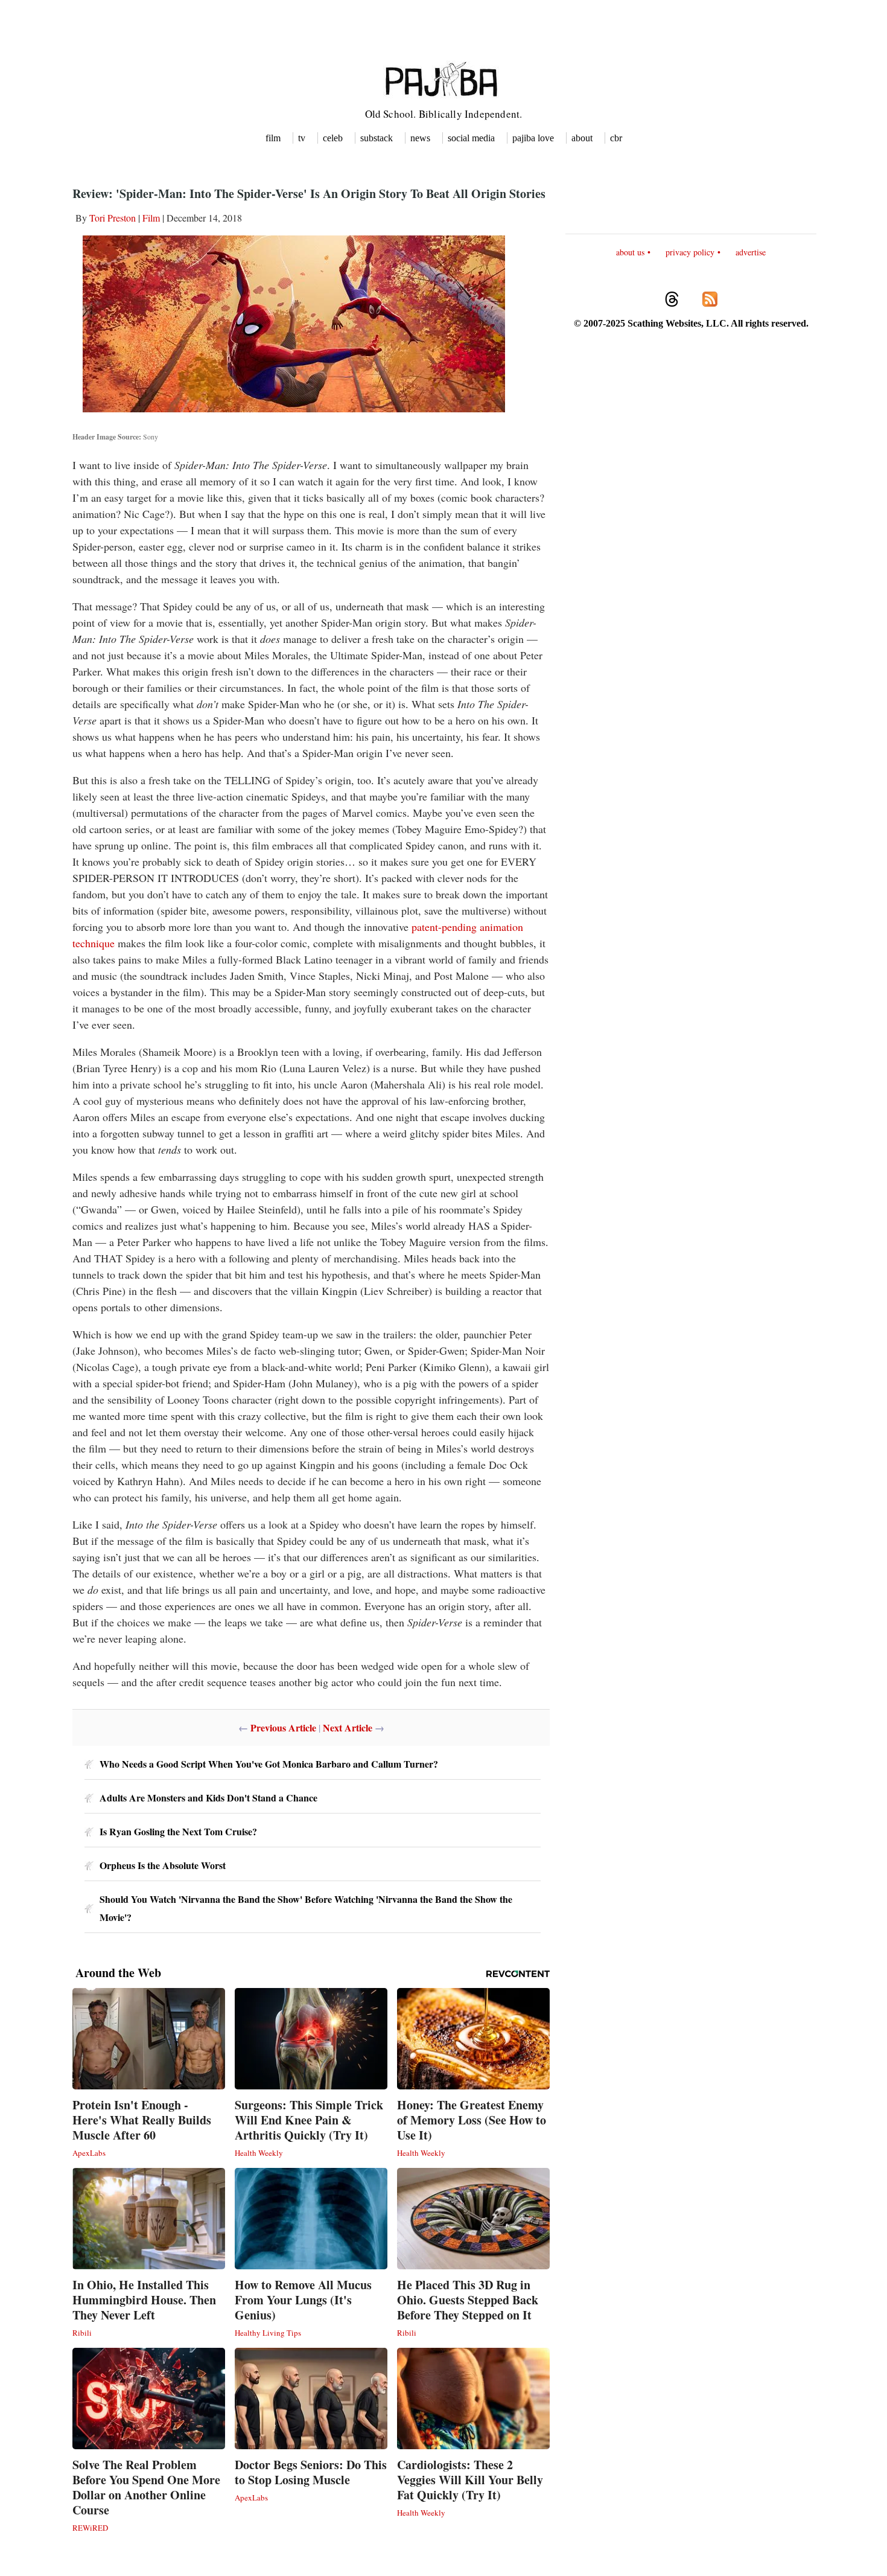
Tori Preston (113, 218)
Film (151, 218)
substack (377, 138)
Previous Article (283, 1727)
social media (471, 138)
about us (630, 252)
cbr (616, 138)
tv (302, 138)
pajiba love (533, 138)
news (420, 138)
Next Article (348, 1727)
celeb (333, 138)
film (273, 138)
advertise (751, 252)
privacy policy (690, 252)
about (582, 138)
